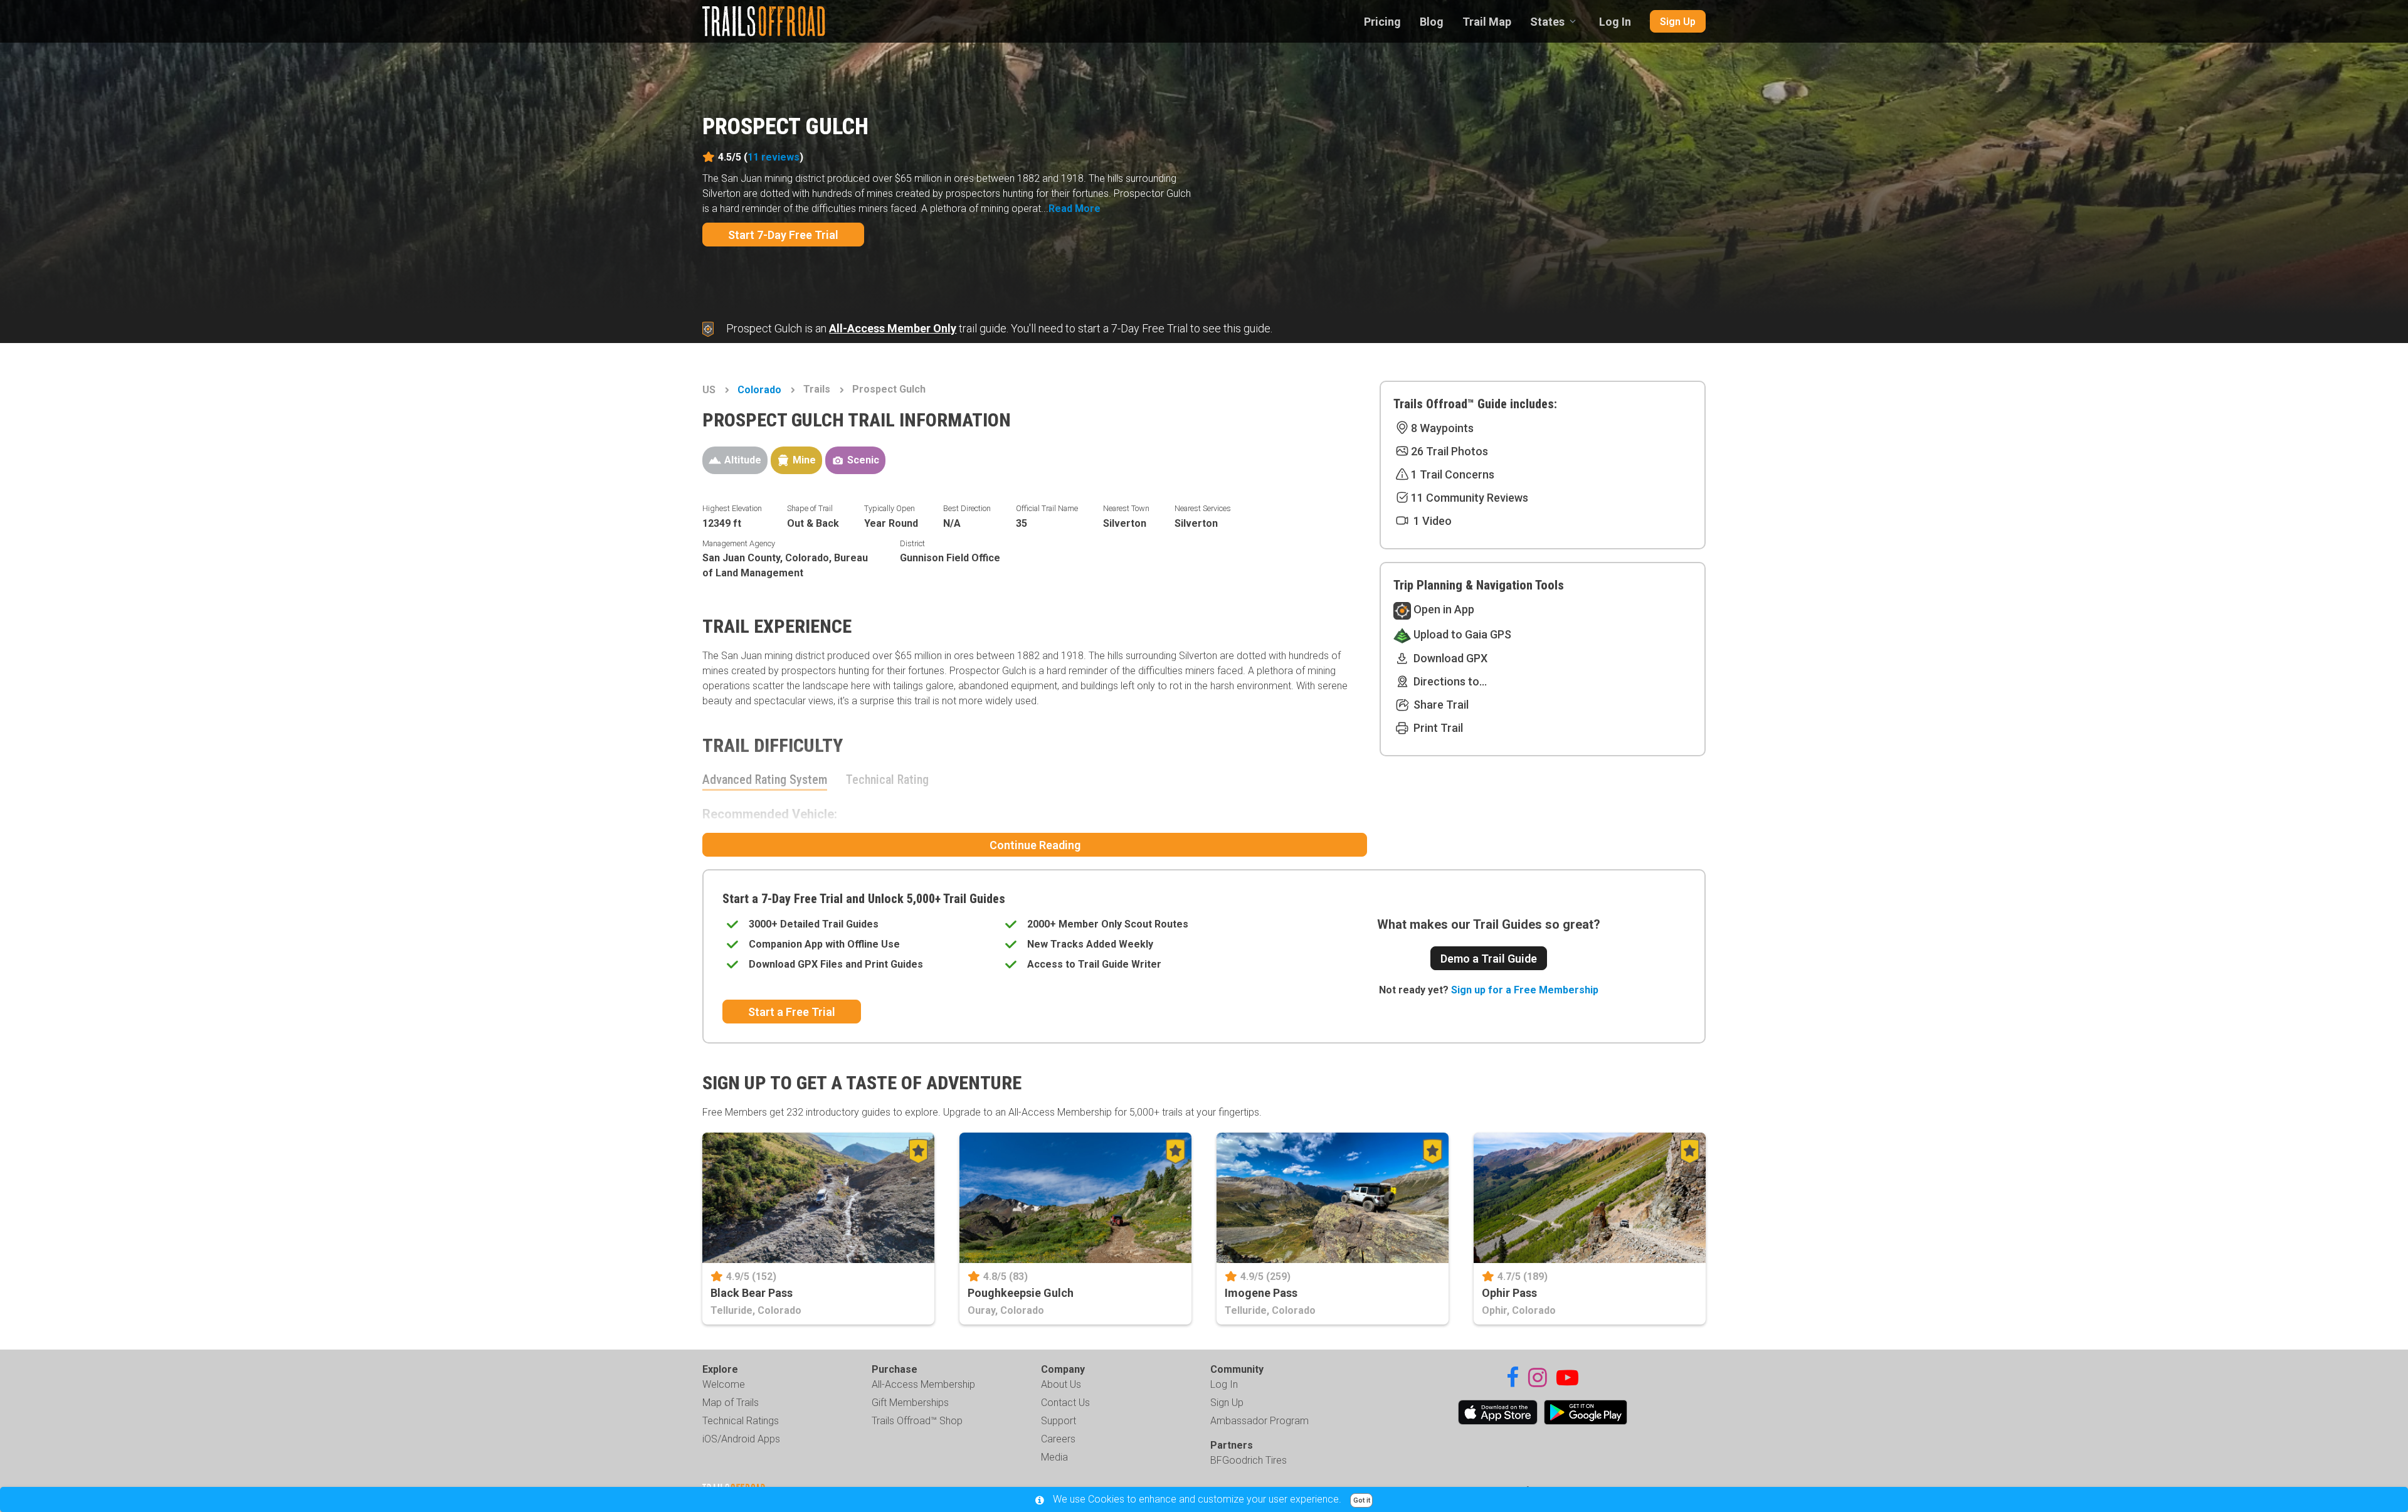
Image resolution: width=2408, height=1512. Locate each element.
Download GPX (1449, 658)
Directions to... (1449, 681)
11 (774, 157)
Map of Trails (731, 1403)
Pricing (1382, 22)
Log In (1615, 22)
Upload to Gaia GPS (1461, 634)
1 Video (1431, 521)
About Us (1061, 1384)
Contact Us (1065, 1403)
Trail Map (1487, 22)
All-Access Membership (923, 1384)
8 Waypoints (1442, 428)
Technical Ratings (741, 1421)
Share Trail (1440, 705)
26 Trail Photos (1450, 451)
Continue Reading (1035, 845)
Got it (1362, 1500)
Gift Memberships (910, 1403)
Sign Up (1678, 22)
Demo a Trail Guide (1489, 959)
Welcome (724, 1384)
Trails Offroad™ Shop (917, 1421)
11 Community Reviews (1470, 498)
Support (1059, 1421)
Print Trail (1437, 728)
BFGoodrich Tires (1249, 1460)
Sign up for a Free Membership (1525, 990)
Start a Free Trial (792, 1012)
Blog (1432, 22)
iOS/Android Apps (741, 1439)
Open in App (1443, 609)
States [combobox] (1547, 22)
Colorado (759, 390)
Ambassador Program (1259, 1421)
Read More (1075, 209)
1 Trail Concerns (1453, 474)
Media (1054, 1457)
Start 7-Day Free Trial (783, 235)
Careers (1058, 1439)
